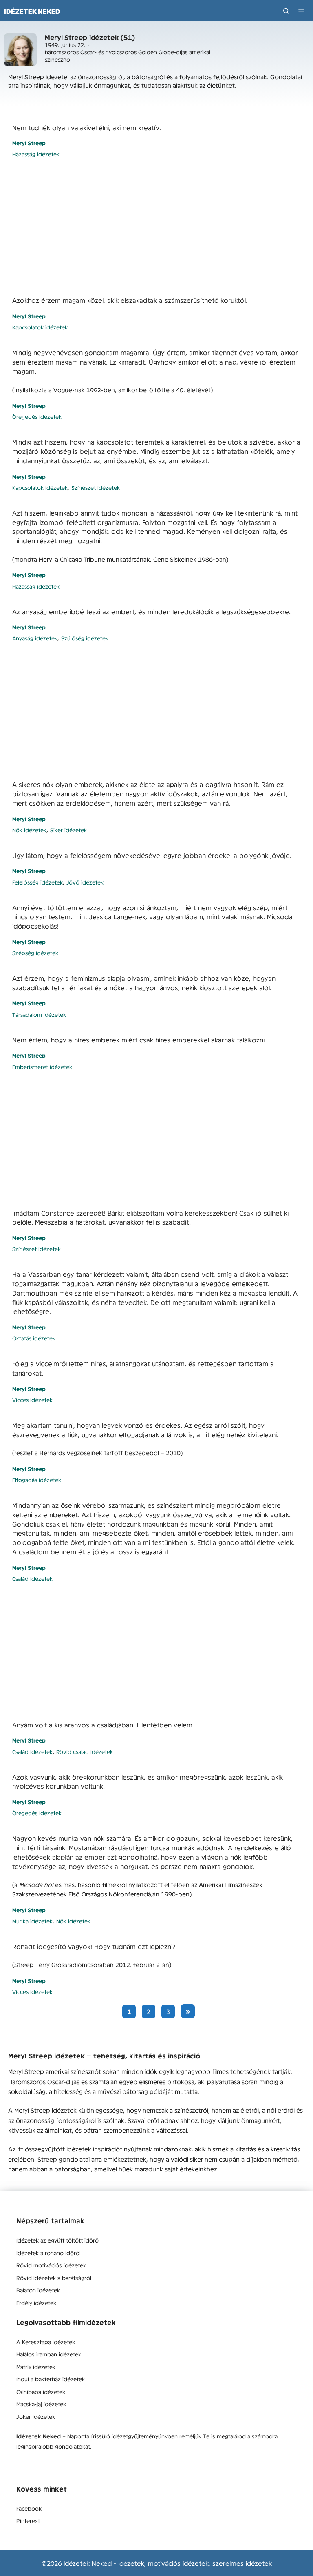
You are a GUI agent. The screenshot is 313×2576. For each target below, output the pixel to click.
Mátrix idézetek (36, 2367)
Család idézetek (32, 1579)
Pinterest (28, 2520)
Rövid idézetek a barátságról (54, 2278)
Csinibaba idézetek (41, 2392)
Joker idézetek (36, 2416)
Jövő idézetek (85, 882)
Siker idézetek (68, 830)
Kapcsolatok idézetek (40, 327)
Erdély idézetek (36, 2303)
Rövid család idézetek (85, 1752)
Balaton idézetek (38, 2290)
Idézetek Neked (32, 11)
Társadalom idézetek (39, 1015)
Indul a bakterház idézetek (51, 2379)
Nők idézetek (29, 830)
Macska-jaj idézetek (41, 2404)
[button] (286, 11)
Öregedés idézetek (37, 417)
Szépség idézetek (35, 953)
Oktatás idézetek (34, 1338)
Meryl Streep (29, 143)
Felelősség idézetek (37, 882)
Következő (188, 2011)
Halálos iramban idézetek (49, 2354)
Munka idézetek (32, 1921)
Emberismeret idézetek (42, 1067)
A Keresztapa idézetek (46, 2342)
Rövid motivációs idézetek (51, 2265)
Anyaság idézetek (35, 638)
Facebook (29, 2508)
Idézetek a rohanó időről (48, 2253)
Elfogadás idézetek (37, 1480)
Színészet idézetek (96, 488)
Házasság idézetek (36, 154)
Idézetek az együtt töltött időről (58, 2240)
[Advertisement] (156, 227)
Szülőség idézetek (85, 638)
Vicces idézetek (32, 1400)
